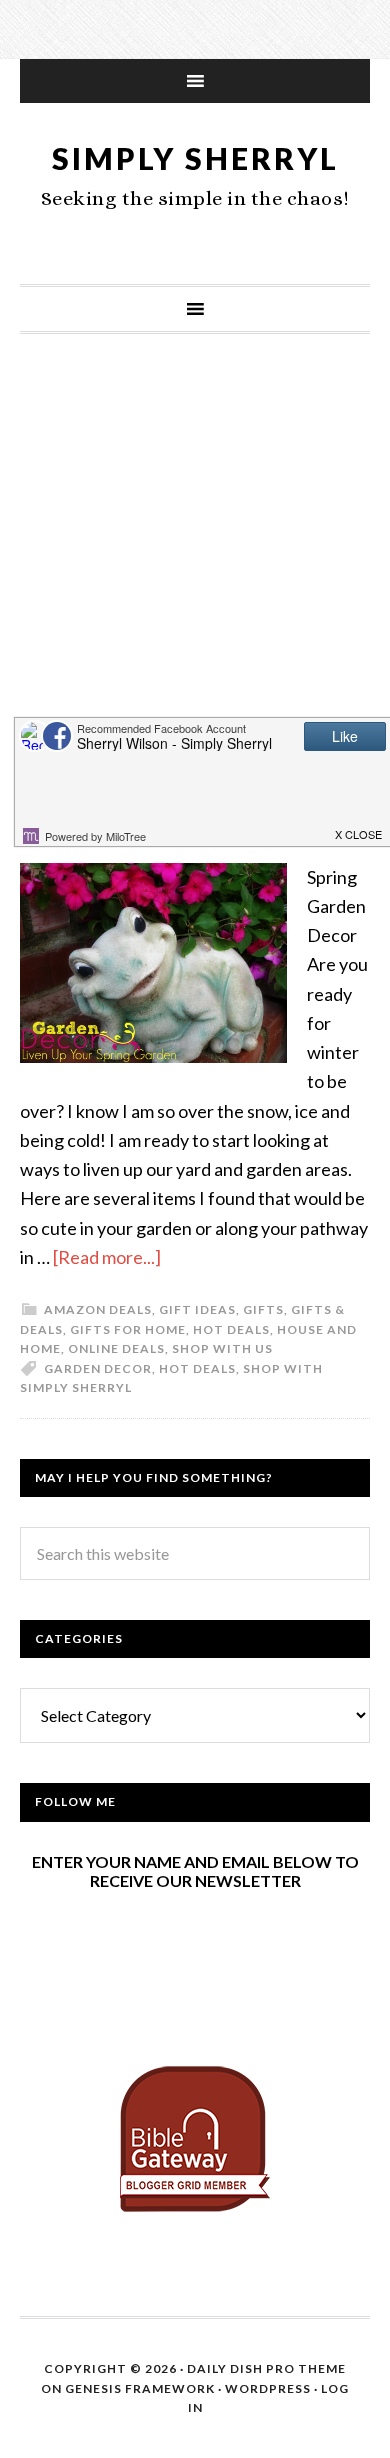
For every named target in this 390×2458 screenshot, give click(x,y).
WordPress (268, 2388)
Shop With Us (222, 1348)
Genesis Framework (140, 2388)
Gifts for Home (128, 1329)
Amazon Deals (98, 1309)
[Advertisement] (195, 569)
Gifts (263, 1309)
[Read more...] (107, 1257)
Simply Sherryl (195, 158)
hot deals (231, 1329)
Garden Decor (98, 1368)
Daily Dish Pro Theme (266, 2368)
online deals (116, 1348)
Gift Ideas (197, 1309)
